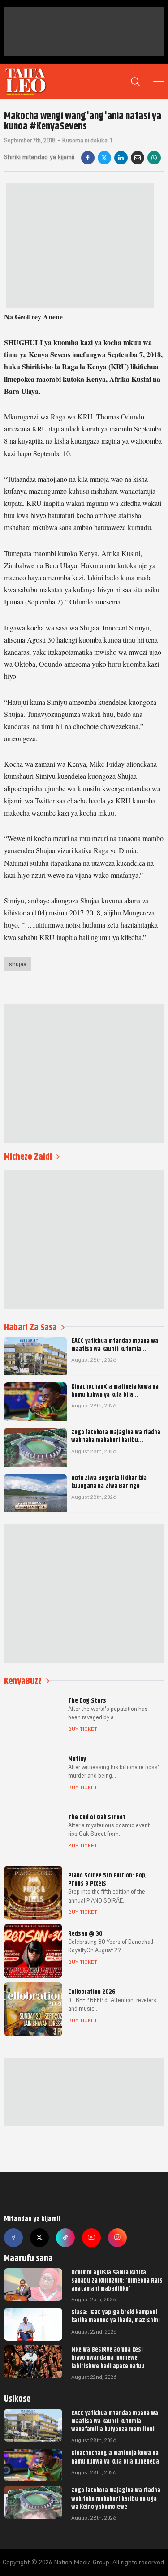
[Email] (138, 158)
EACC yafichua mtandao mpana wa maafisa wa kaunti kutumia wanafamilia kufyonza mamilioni (115, 2421)
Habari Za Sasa (30, 1327)
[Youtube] (91, 2238)
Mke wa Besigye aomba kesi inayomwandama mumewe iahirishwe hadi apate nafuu (108, 2357)
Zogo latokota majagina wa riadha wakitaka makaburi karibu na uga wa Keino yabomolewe (116, 2498)
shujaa (18, 964)
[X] (104, 158)
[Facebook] (88, 158)
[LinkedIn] (121, 158)
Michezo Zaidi (28, 1157)
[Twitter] (39, 2238)
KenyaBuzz (23, 1681)
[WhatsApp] (154, 158)
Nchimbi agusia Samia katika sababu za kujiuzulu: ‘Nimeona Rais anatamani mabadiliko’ (117, 2280)
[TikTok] (65, 2238)
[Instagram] (117, 2238)
